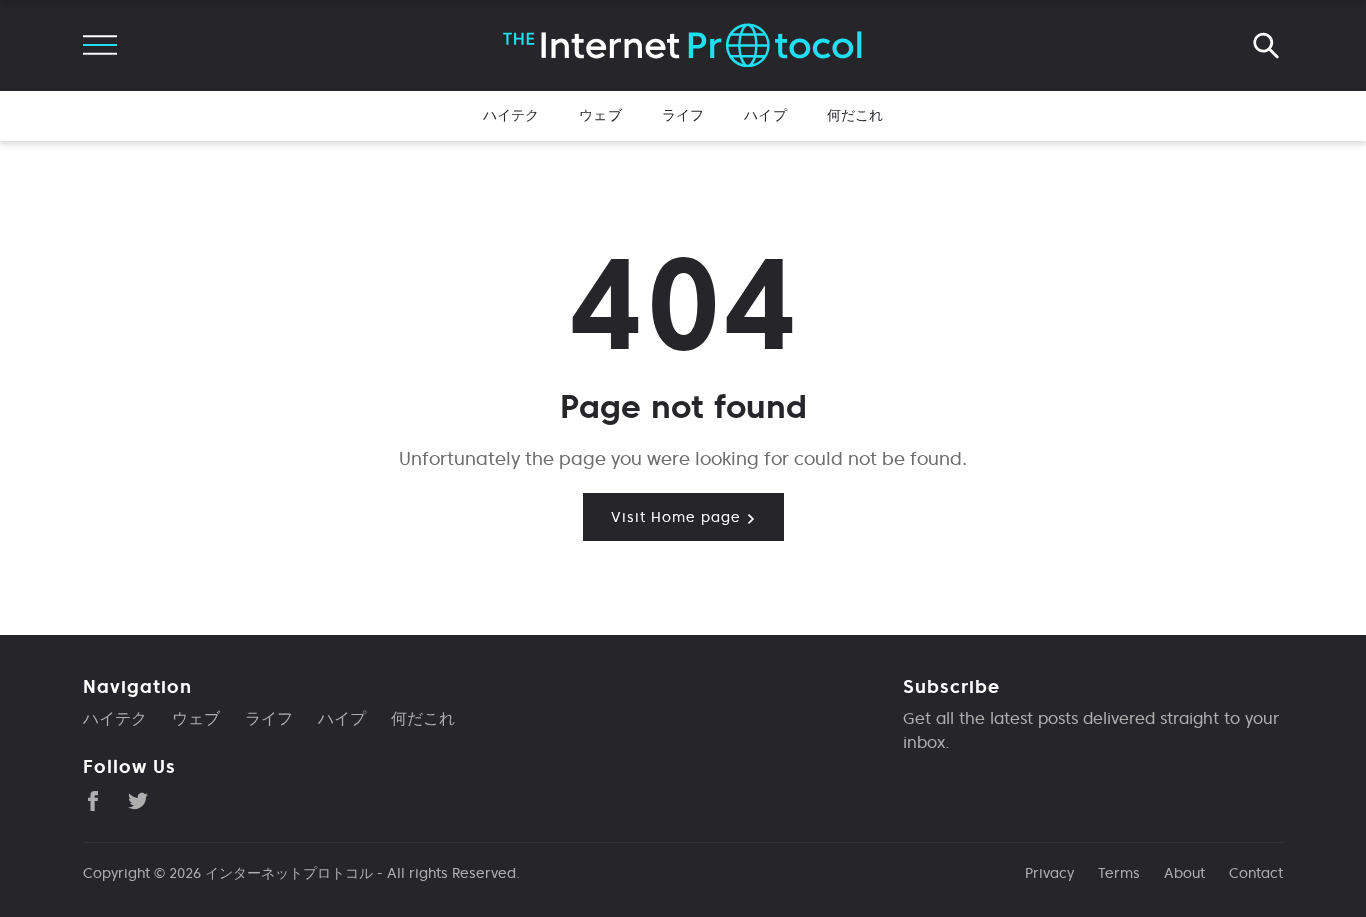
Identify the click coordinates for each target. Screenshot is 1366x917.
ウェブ (600, 115)
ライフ (683, 115)
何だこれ (855, 115)
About (1184, 873)
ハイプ (765, 115)
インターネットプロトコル (289, 873)
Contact (1256, 873)
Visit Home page (678, 517)
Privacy (1049, 873)
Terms (1119, 873)
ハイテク (511, 115)
